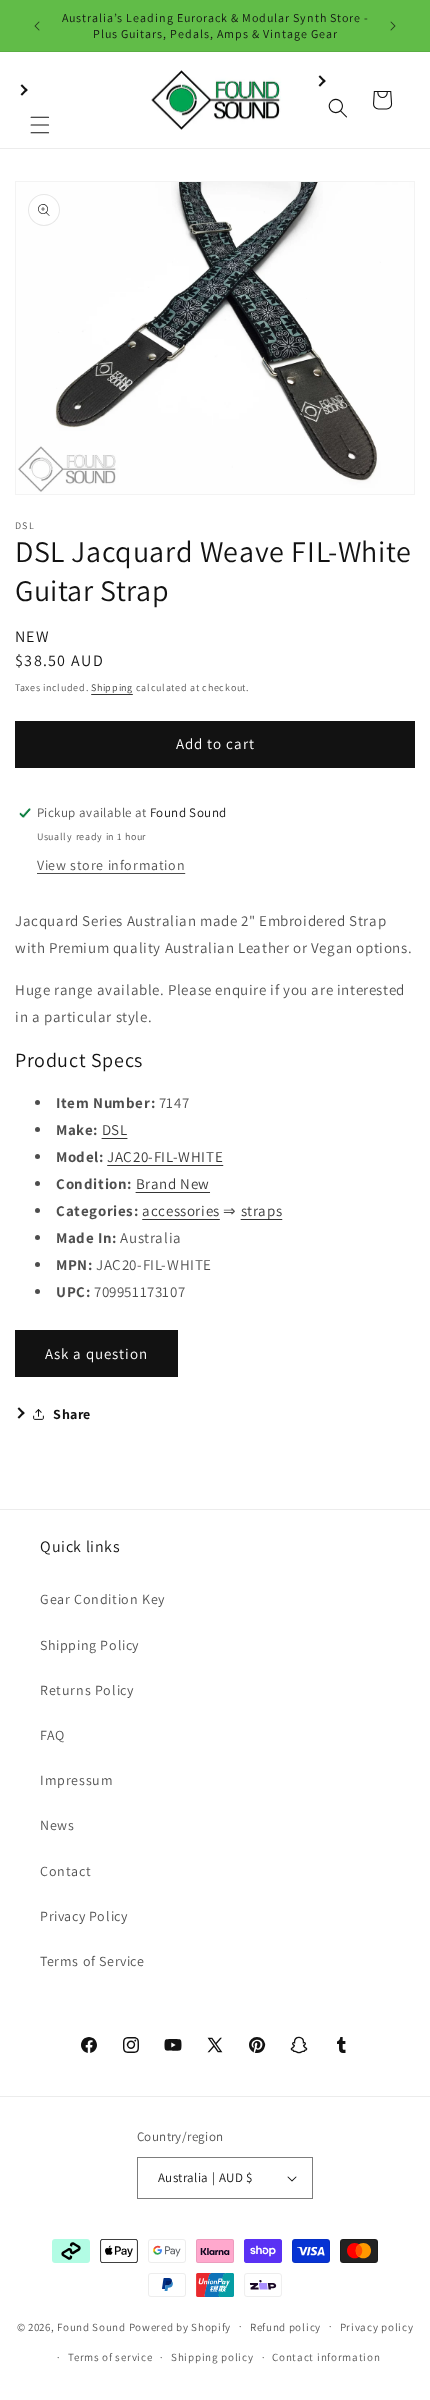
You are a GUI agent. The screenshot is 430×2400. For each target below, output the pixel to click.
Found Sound (91, 2326)
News (57, 1825)
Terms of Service (92, 1961)
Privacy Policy (83, 1916)
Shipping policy (212, 2357)
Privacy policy (377, 2327)
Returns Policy (86, 1690)
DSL (115, 1129)
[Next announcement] (393, 26)
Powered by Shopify (180, 2326)
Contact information (326, 2357)
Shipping (112, 687)
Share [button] (72, 1414)
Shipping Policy (89, 1645)
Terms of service (110, 2357)
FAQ (52, 1735)
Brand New (173, 1183)
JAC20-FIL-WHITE (165, 1156)
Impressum (76, 1780)
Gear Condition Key (102, 1599)
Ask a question (96, 1353)
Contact (65, 1871)
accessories (181, 1210)
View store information (111, 865)
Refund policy (285, 2327)
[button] (40, 100)
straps (262, 1210)
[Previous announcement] (37, 26)
